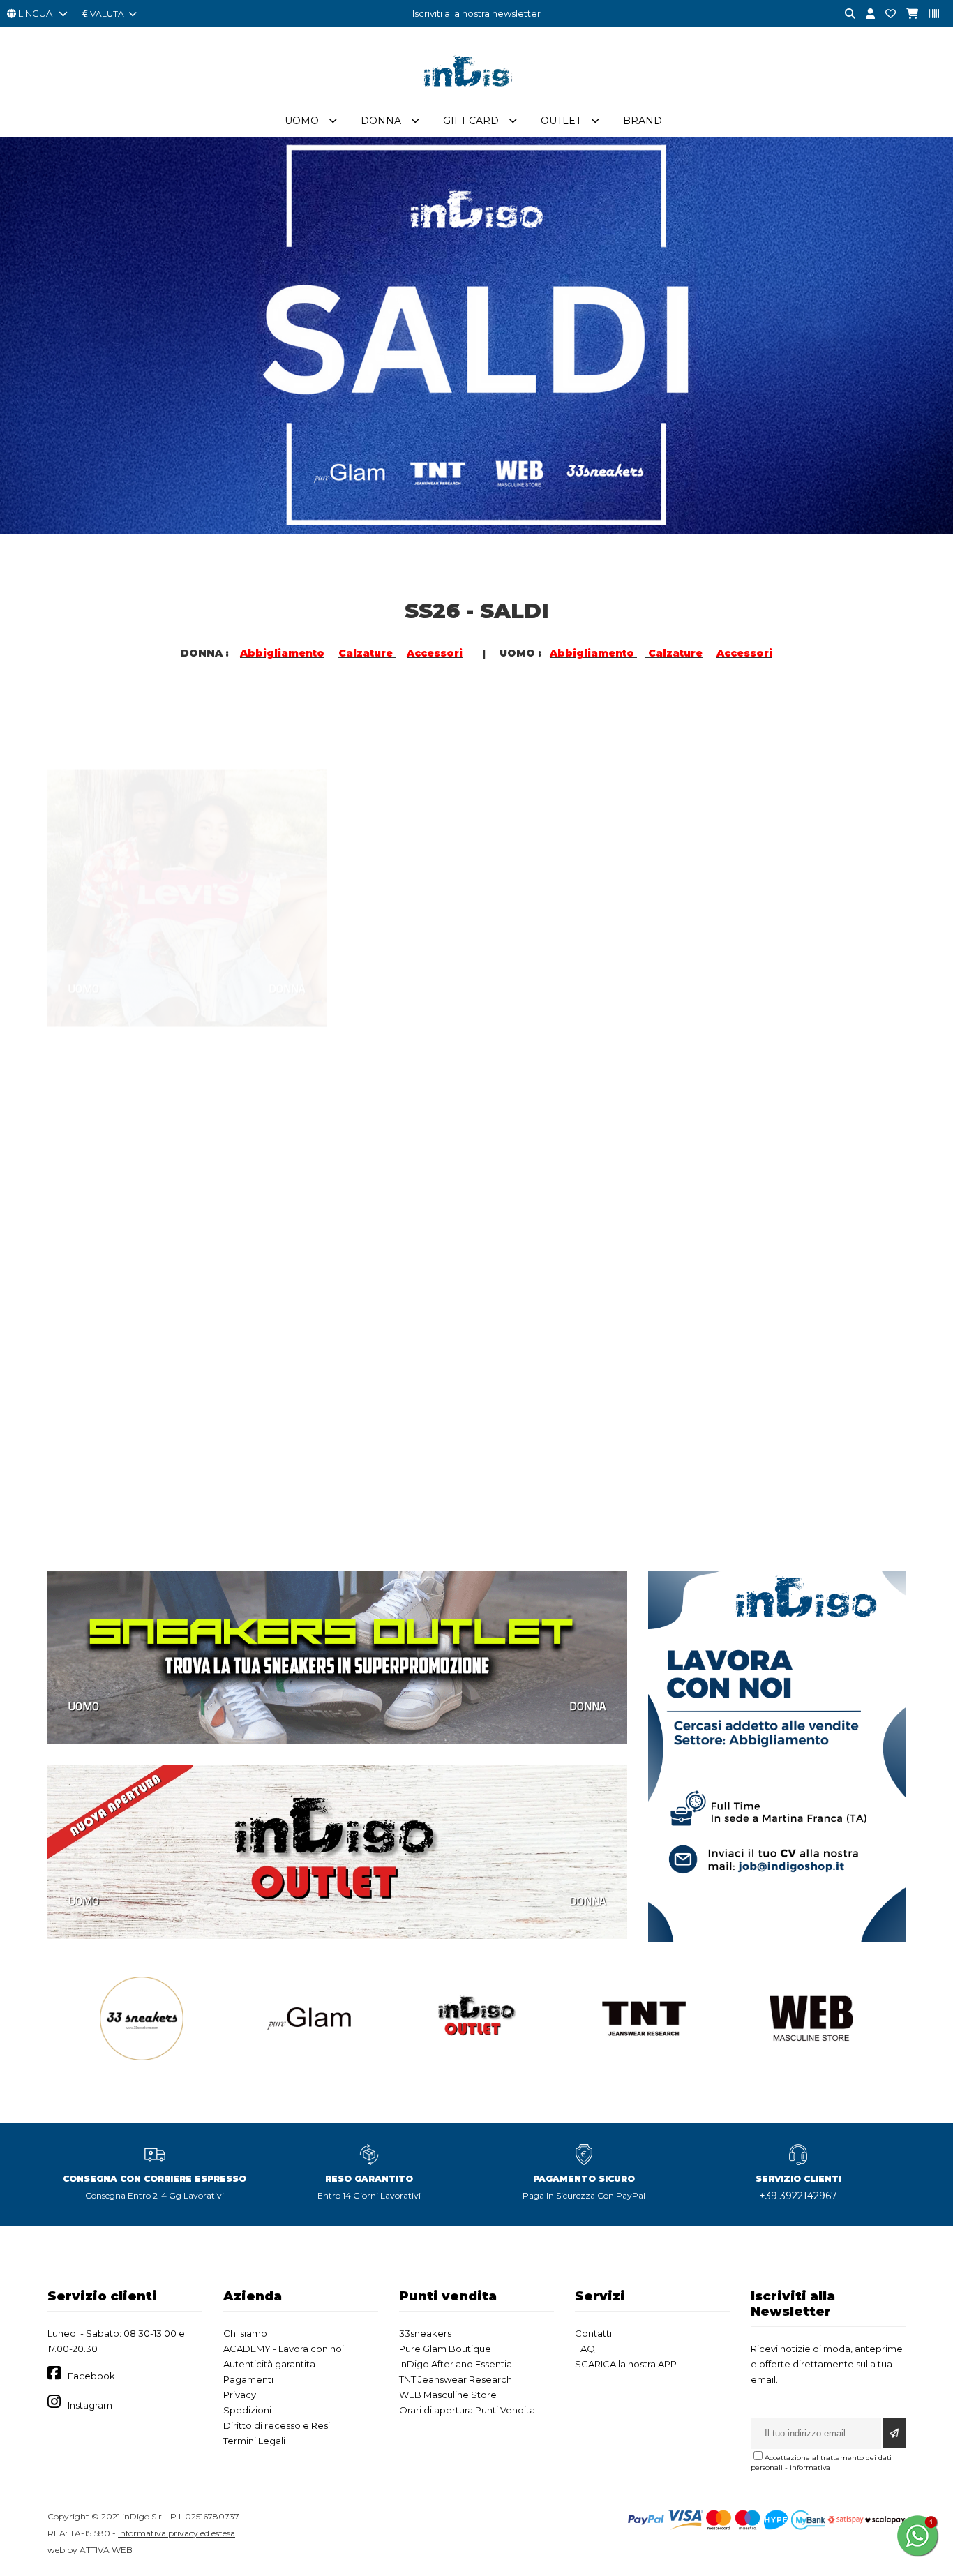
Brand (643, 121)
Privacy (240, 2395)
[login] (865, 14)
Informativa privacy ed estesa (177, 2533)
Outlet (561, 121)
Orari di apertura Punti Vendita (467, 2410)
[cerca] (845, 14)
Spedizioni (247, 2410)
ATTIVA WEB (106, 2550)
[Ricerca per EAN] (929, 14)
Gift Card (471, 121)
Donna (381, 121)
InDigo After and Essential (457, 2364)
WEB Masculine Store (448, 2395)
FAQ (585, 2349)
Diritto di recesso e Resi (277, 2425)
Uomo (302, 121)
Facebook (91, 2376)
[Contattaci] (885, 14)
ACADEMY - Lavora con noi (284, 2349)
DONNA (287, 923)
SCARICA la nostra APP (626, 2364)
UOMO (84, 923)
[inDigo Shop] (476, 97)
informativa (810, 2468)
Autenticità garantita (269, 2364)
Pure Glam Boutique (445, 2349)
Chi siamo (245, 2333)
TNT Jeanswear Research (456, 2379)
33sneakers (425, 2333)
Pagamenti (248, 2379)
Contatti (593, 2333)
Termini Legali (254, 2441)
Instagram (90, 2405)
